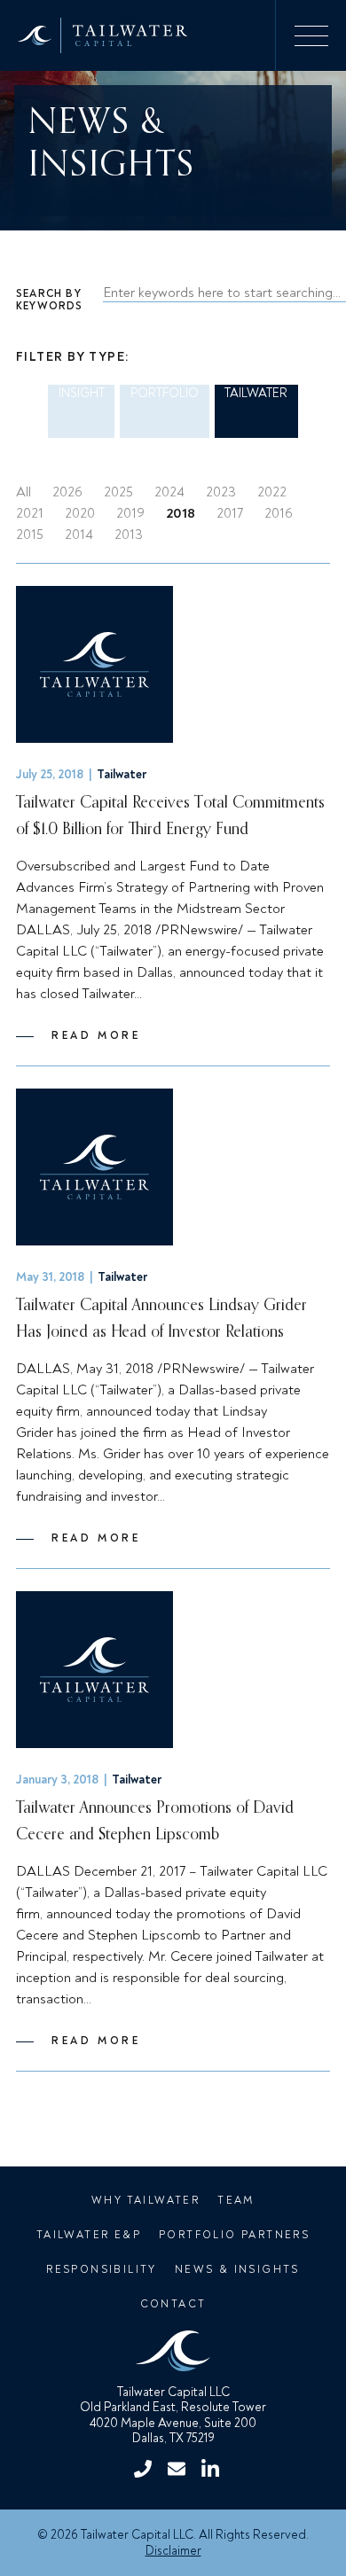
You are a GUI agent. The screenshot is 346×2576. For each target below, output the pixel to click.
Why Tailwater (145, 2201)
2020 (80, 513)
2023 (221, 492)
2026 (67, 492)
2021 (30, 513)
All (24, 492)
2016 (279, 513)
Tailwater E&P (89, 2235)
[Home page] (173, 2354)
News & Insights (237, 2270)
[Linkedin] (210, 2469)
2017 (230, 513)
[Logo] (94, 35)
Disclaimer (173, 2551)
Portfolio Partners (234, 2235)
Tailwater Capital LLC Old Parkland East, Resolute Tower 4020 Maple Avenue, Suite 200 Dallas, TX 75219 (173, 2415)
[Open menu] (311, 35)
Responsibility (102, 2270)
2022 (272, 492)
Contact (173, 2304)
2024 (169, 492)
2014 (79, 535)
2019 (130, 513)
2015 (30, 535)
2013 (129, 535)
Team (236, 2201)
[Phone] (143, 2469)
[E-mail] (177, 2469)
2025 (118, 492)
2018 (181, 513)
